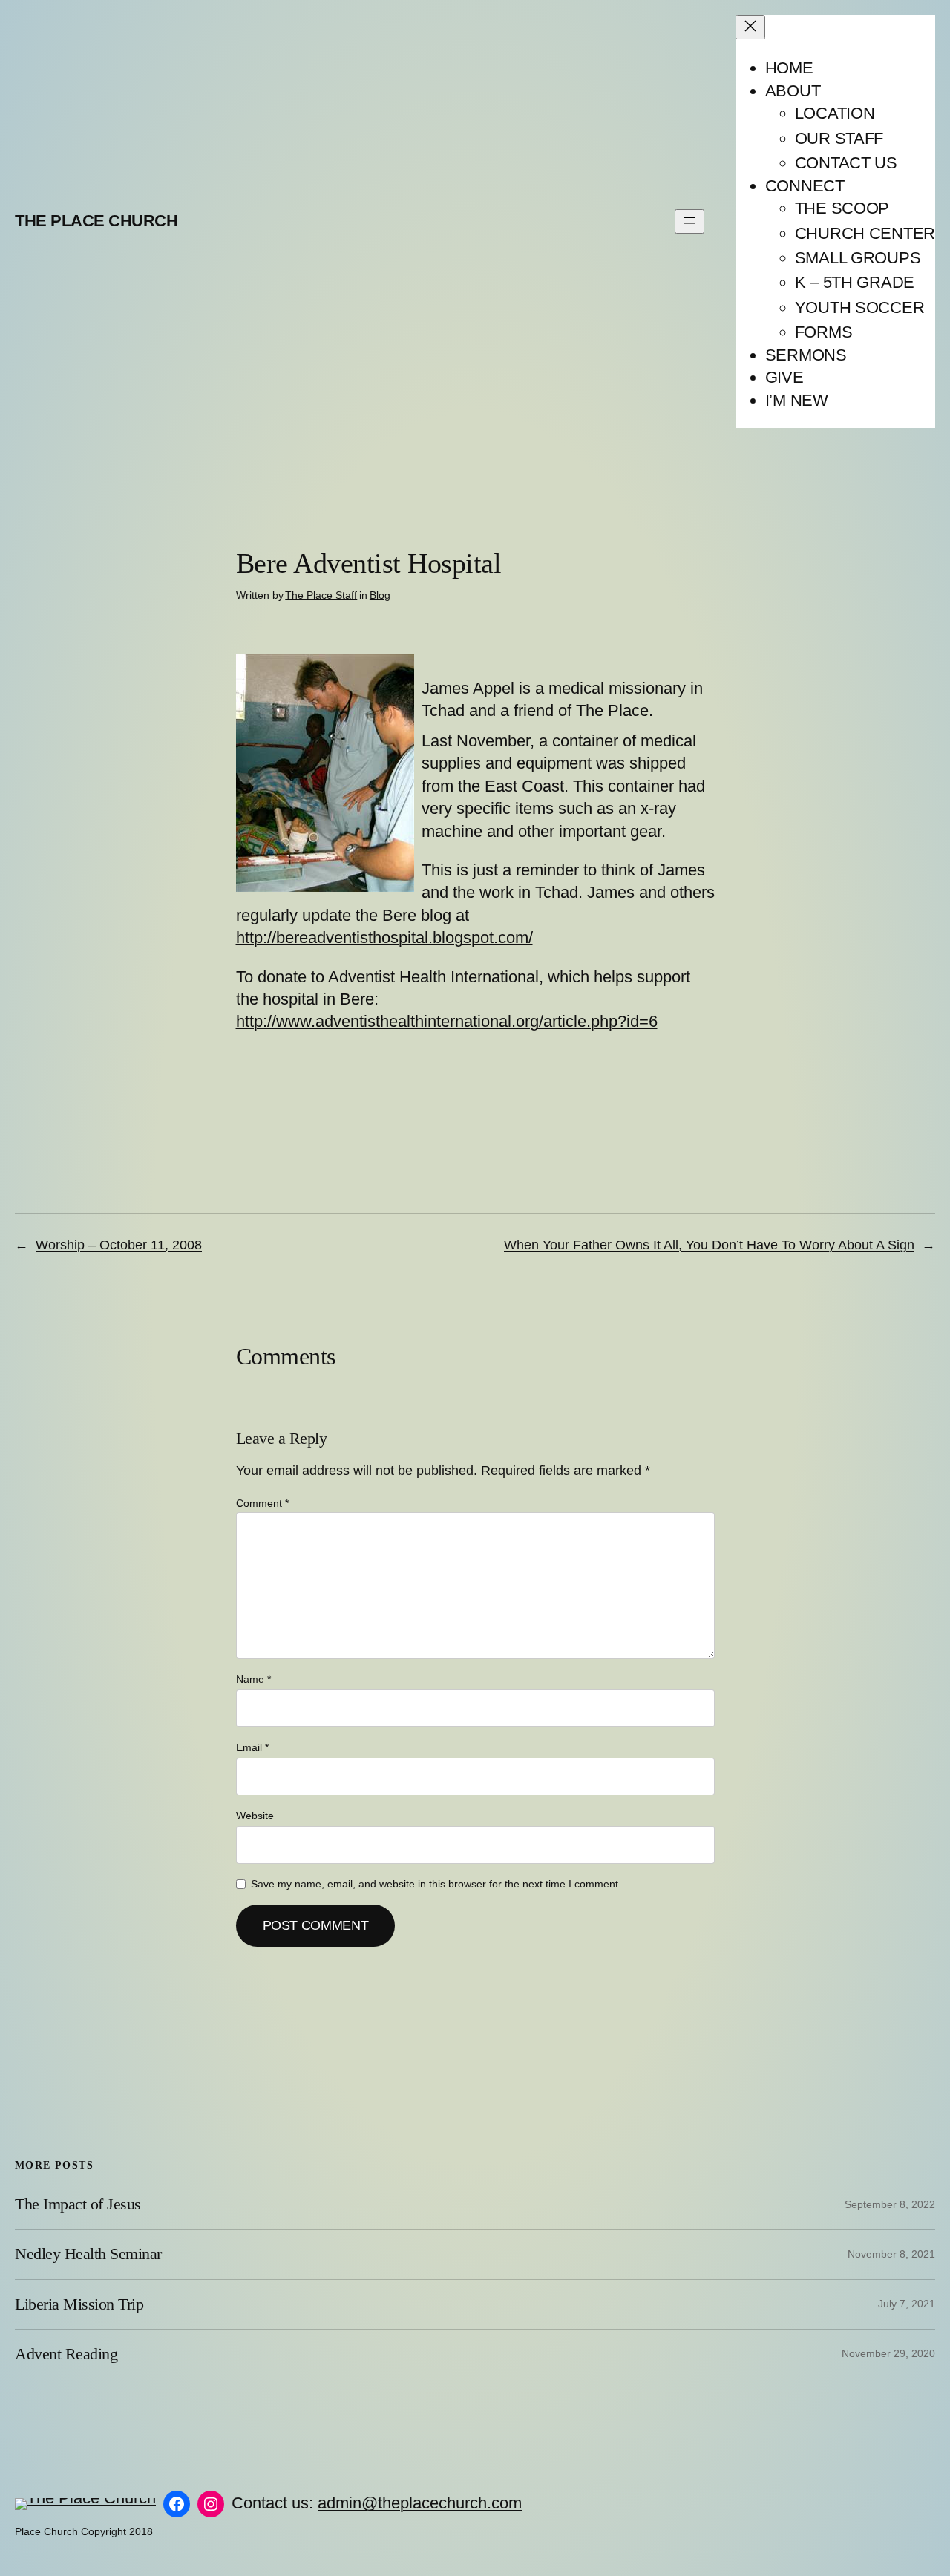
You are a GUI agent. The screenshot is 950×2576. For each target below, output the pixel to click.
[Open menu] (689, 221)
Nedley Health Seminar (88, 2254)
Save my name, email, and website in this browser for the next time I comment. (436, 1884)
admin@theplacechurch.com (420, 2503)
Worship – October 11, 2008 (119, 1245)
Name (253, 1679)
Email (252, 1747)
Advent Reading (66, 2354)
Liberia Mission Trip (79, 2304)
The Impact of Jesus (78, 2204)
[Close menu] (750, 27)
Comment (262, 1503)
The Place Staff (321, 595)
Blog (380, 595)
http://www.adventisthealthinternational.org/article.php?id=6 (447, 1021)
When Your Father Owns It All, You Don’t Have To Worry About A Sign (709, 1245)
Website (255, 1816)
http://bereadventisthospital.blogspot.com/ (384, 937)
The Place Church (96, 221)
